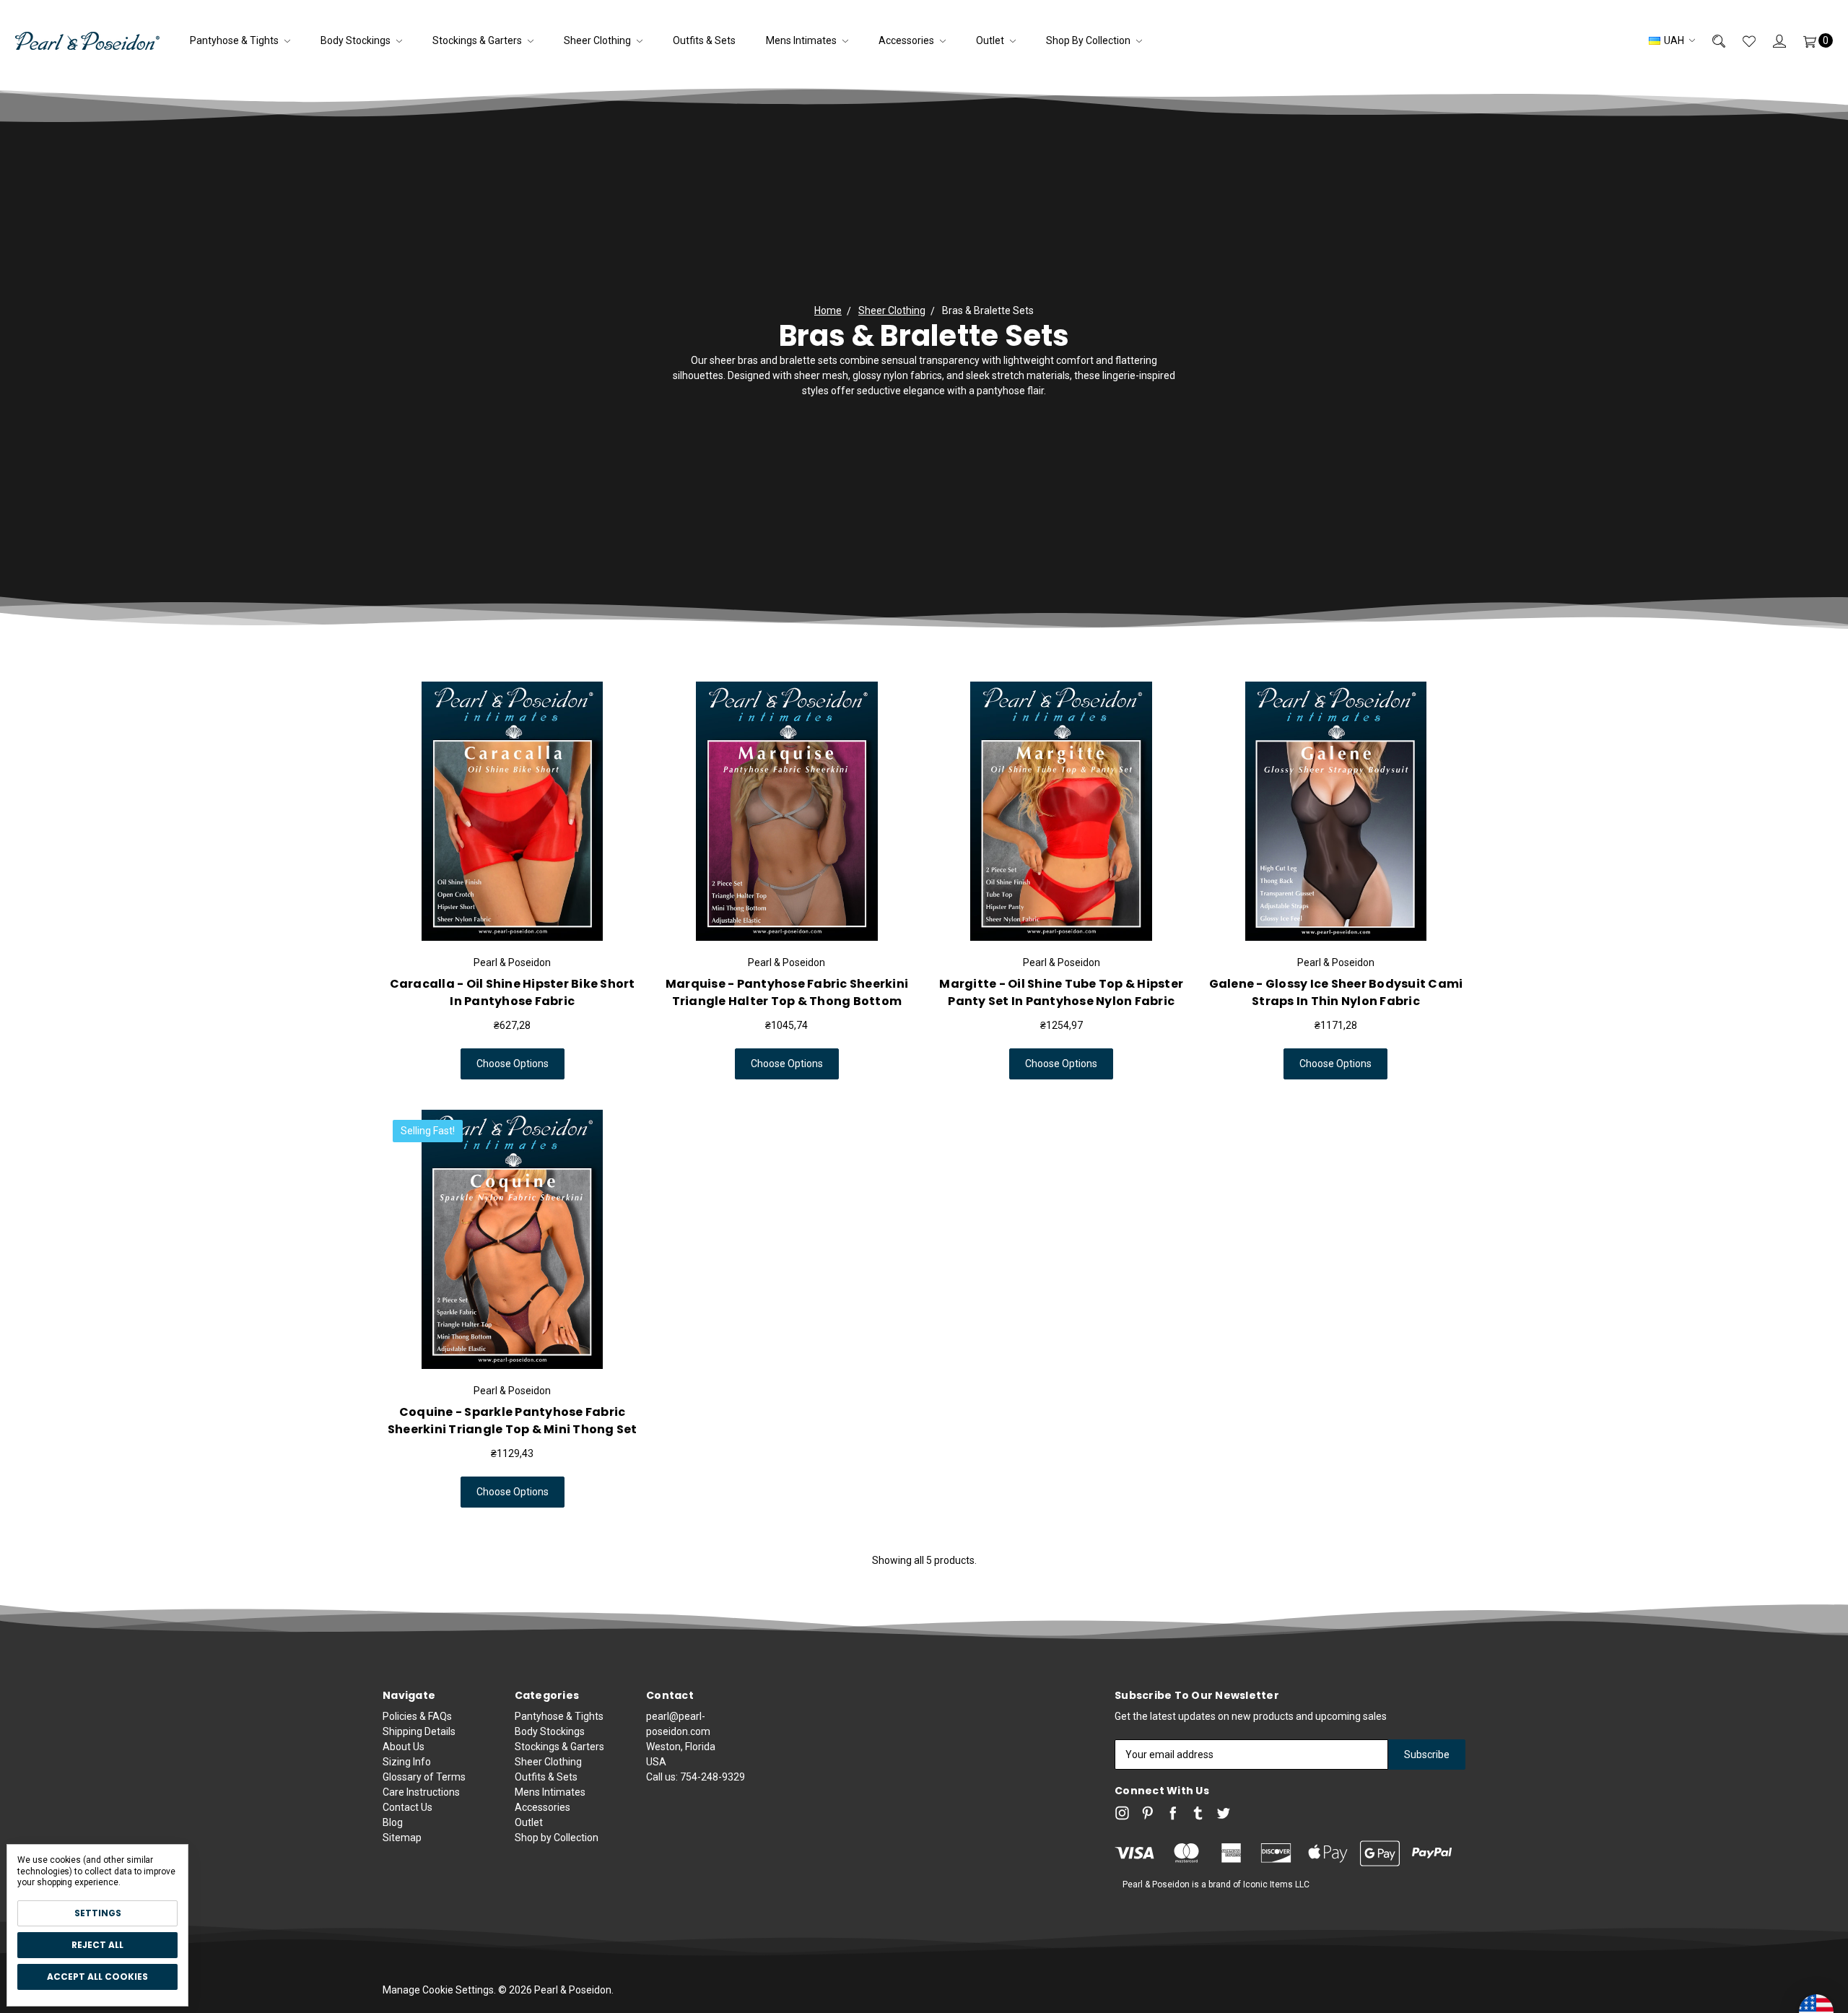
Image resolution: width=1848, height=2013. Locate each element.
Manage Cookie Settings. (439, 1990)
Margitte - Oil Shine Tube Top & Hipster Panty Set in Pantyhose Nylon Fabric (1061, 992)
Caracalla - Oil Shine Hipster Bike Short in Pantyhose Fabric (513, 992)
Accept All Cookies (97, 1977)
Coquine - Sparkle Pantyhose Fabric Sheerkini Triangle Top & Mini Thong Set (513, 1421)
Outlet (991, 40)
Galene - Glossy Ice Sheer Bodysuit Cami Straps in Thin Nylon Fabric (1336, 992)
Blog (393, 1822)
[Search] (1710, 41)
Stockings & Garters (478, 40)
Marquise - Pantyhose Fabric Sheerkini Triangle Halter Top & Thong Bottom (787, 992)
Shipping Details (419, 1731)
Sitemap (402, 1838)
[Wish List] (1740, 41)
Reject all (97, 1945)
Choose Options (513, 1064)
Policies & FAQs (417, 1716)
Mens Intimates (802, 40)
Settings (98, 1913)
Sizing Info (407, 1762)
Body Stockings (357, 40)
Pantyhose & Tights (235, 40)
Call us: (696, 1777)
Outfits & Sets (704, 40)
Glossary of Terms (424, 1777)
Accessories (907, 40)
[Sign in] (1771, 41)
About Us (404, 1747)
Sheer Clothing (598, 40)
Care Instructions (421, 1792)
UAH (1674, 40)
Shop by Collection (1089, 40)
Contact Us (407, 1807)
